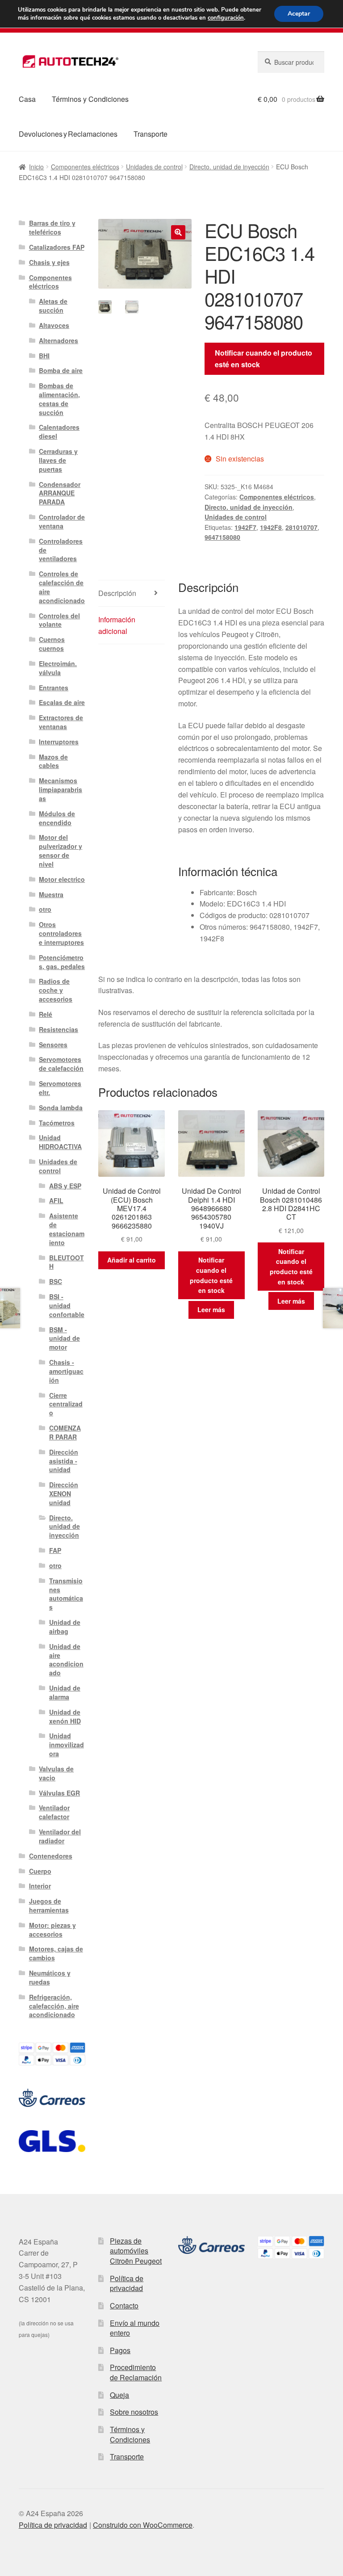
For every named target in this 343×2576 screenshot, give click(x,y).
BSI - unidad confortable (67, 1305)
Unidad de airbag (65, 1627)
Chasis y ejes (49, 262)
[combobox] (291, 62)
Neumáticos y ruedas (50, 1977)
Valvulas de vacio (56, 1773)
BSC (56, 1281)
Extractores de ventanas (61, 722)
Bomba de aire (61, 370)
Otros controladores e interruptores (61, 933)
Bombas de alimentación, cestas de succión (59, 399)
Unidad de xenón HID (65, 1716)
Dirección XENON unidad (64, 1494)
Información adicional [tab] (117, 625)
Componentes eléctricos (85, 167)
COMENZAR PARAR (65, 1432)
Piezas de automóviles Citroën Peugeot (136, 2251)
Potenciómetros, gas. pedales (62, 962)
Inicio (36, 167)
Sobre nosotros (134, 2412)
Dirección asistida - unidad (64, 1461)
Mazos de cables (53, 761)
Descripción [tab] (117, 593)
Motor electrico (62, 879)
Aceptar (299, 14)
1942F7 (245, 527)
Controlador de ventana (62, 521)
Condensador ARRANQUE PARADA (60, 493)
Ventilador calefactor (54, 1812)
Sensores (53, 1045)
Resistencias (59, 1029)
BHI (44, 356)
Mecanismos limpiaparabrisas (61, 789)
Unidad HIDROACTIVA (60, 1142)
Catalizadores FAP (57, 247)
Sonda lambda (61, 1108)
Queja (119, 2395)
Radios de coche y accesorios (56, 990)
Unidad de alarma (65, 1692)
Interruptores (59, 742)
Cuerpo (40, 1871)
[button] (178, 232)
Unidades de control (154, 167)
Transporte (151, 134)
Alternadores (59, 340)
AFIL (56, 1200)
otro (45, 909)
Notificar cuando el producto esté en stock (264, 359)
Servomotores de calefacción (61, 1064)
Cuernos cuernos (52, 644)
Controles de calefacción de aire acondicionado (62, 587)
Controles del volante (59, 620)
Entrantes (54, 688)
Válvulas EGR (59, 1793)
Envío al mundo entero (135, 2328)
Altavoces (54, 325)
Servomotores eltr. (60, 1088)
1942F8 (271, 527)
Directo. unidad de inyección (229, 167)
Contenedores (51, 1856)
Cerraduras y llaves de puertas (58, 460)
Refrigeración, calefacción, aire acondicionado (54, 2006)
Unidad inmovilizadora (67, 1745)
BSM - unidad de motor (65, 1338)
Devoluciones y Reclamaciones (68, 134)
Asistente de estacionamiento (67, 1229)
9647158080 (222, 537)
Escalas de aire (62, 702)
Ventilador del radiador (60, 1836)
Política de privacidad (127, 2283)
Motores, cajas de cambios (56, 1953)
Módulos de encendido (57, 818)
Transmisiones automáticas (66, 1594)
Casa (27, 99)
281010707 (301, 527)
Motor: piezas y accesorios (52, 1930)
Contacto (124, 2305)
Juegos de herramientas (49, 1905)
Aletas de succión (53, 306)
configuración (226, 18)
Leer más (211, 1309)
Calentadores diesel (59, 432)
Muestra (51, 894)
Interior (40, 1886)
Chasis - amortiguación (66, 1371)
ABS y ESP (65, 1186)
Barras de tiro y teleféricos (52, 227)
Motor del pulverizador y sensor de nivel (61, 850)
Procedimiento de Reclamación (136, 2372)
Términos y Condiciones (90, 99)
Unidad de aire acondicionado (66, 1659)
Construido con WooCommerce (143, 2525)
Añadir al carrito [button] (132, 1260)
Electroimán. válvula (58, 668)
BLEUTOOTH (67, 1262)
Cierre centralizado (66, 1404)
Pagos (120, 2350)
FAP (55, 1550)
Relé (46, 1014)
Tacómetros (57, 1123)
